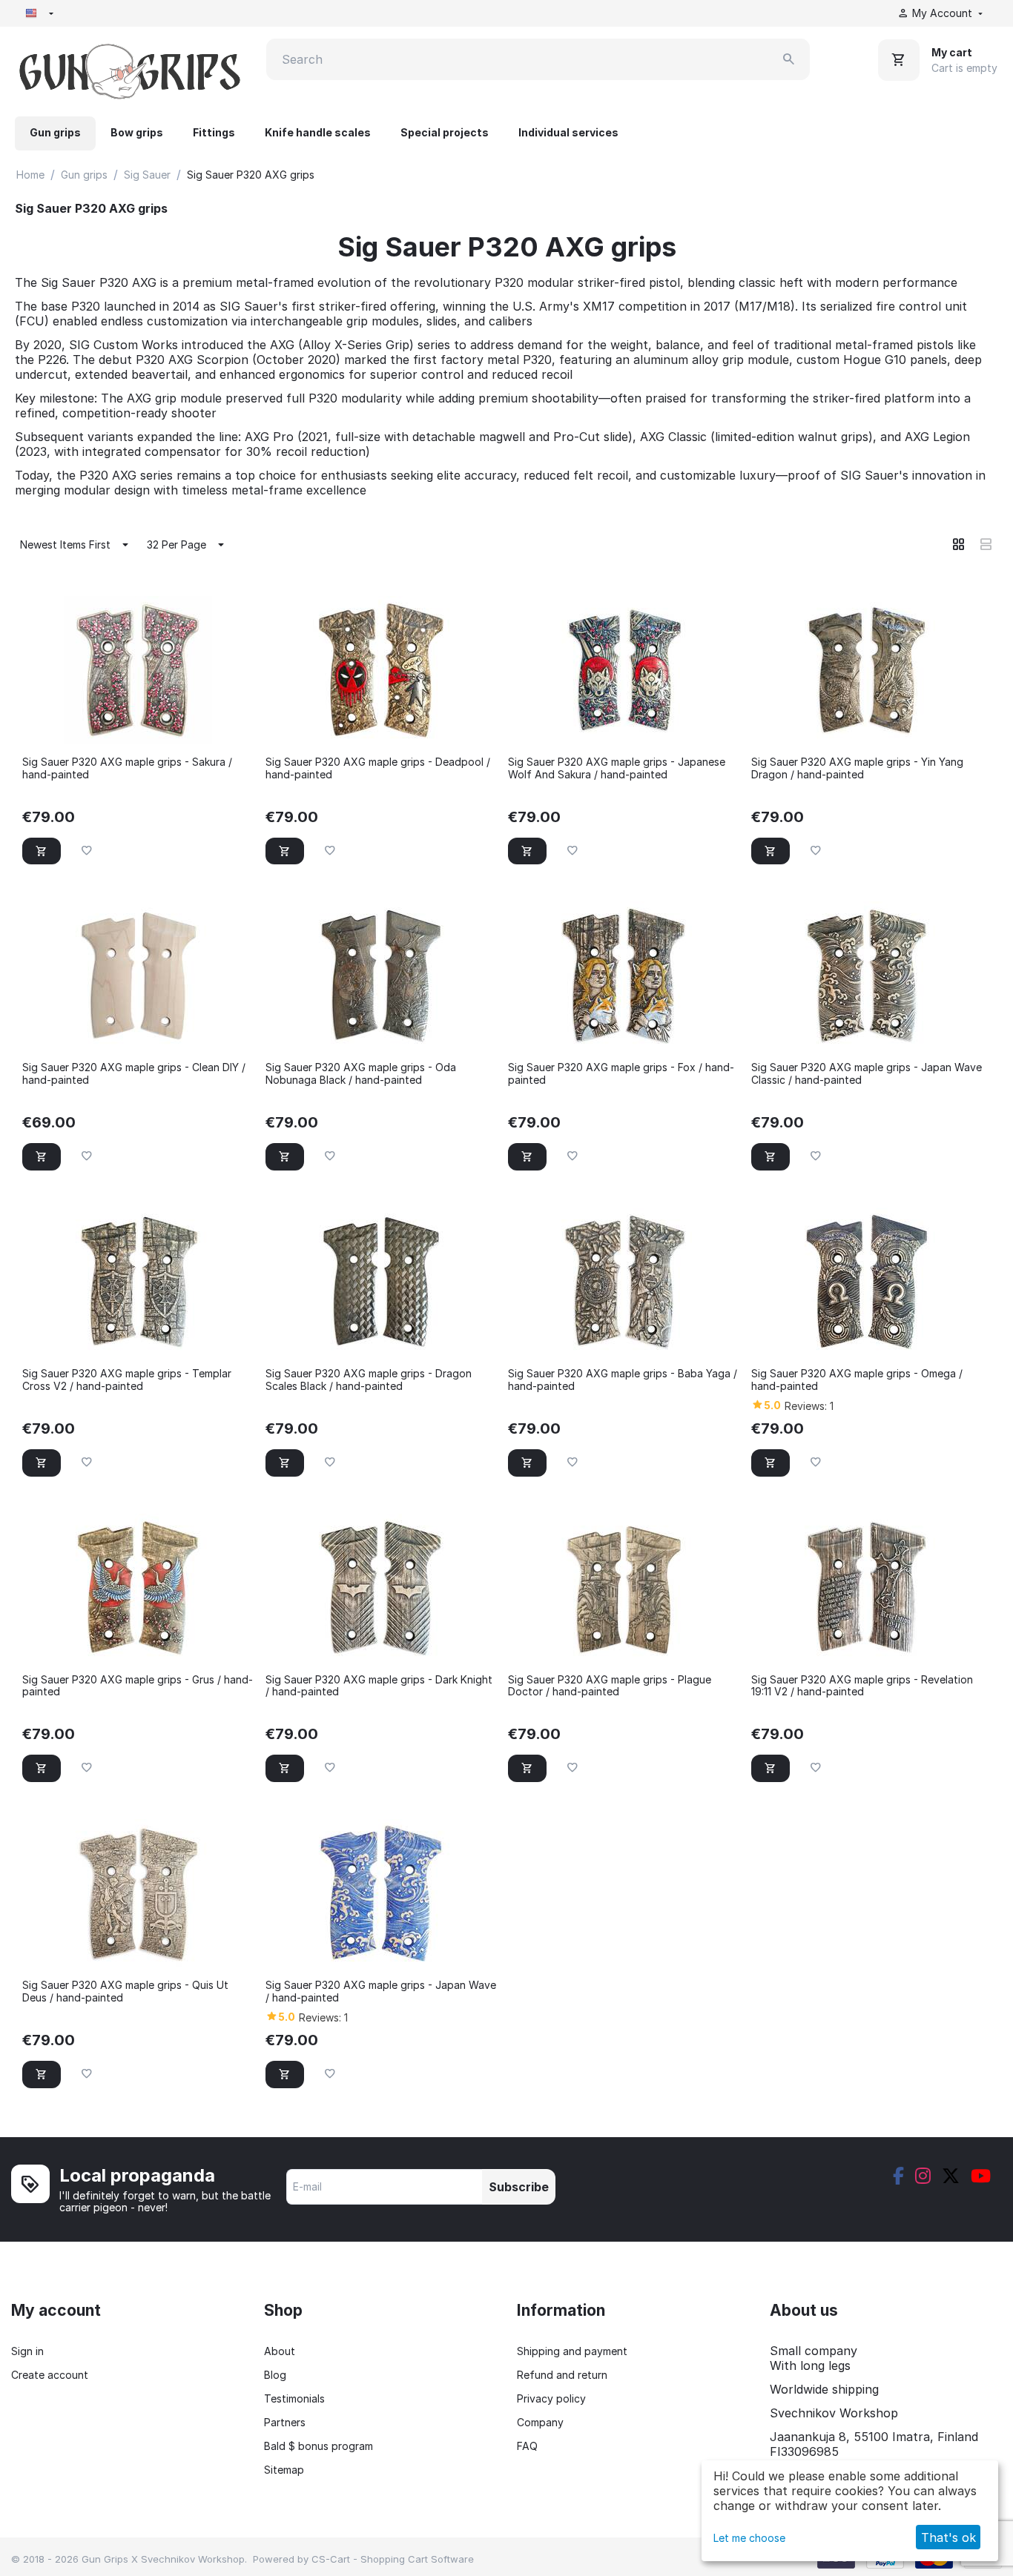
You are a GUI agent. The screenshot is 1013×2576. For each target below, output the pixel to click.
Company (540, 2422)
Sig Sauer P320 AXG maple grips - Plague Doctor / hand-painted (610, 1686)
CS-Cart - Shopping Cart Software (393, 2559)
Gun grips (55, 132)
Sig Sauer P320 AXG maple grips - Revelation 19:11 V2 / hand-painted (862, 1686)
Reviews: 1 (809, 1406)
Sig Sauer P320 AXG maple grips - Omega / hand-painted (857, 1380)
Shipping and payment (572, 2351)
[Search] (789, 59)
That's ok (948, 2537)
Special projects (445, 132)
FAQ (527, 2446)
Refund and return (562, 2375)
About (280, 2351)
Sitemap (284, 2470)
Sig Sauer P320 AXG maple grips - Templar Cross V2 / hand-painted (127, 1380)
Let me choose (749, 2538)
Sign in (27, 2351)
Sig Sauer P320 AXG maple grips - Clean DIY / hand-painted (134, 1074)
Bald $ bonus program (319, 2446)
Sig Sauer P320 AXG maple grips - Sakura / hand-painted (127, 768)
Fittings (214, 132)
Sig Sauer (147, 175)
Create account (50, 2375)
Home (30, 175)
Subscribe (519, 2187)
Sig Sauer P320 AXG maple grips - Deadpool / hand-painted (378, 768)
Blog (275, 2375)
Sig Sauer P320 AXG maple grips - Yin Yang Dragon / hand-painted (857, 768)
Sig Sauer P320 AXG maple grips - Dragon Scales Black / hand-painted (369, 1380)
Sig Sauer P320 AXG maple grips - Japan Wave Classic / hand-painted (867, 1074)
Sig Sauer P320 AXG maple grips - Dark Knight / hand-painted (379, 1686)
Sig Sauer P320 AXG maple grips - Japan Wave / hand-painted (381, 1991)
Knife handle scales (318, 132)
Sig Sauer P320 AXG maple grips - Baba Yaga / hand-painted (623, 1380)
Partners (285, 2422)
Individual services (568, 132)
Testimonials (294, 2398)
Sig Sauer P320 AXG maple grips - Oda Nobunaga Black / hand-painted (361, 1074)
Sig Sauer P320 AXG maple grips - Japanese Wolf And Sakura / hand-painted (617, 768)
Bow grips (137, 132)
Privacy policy (551, 2398)
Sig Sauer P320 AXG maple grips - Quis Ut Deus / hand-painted (125, 1991)
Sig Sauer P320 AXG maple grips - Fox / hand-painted (621, 1074)
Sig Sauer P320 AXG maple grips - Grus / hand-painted (138, 1686)
